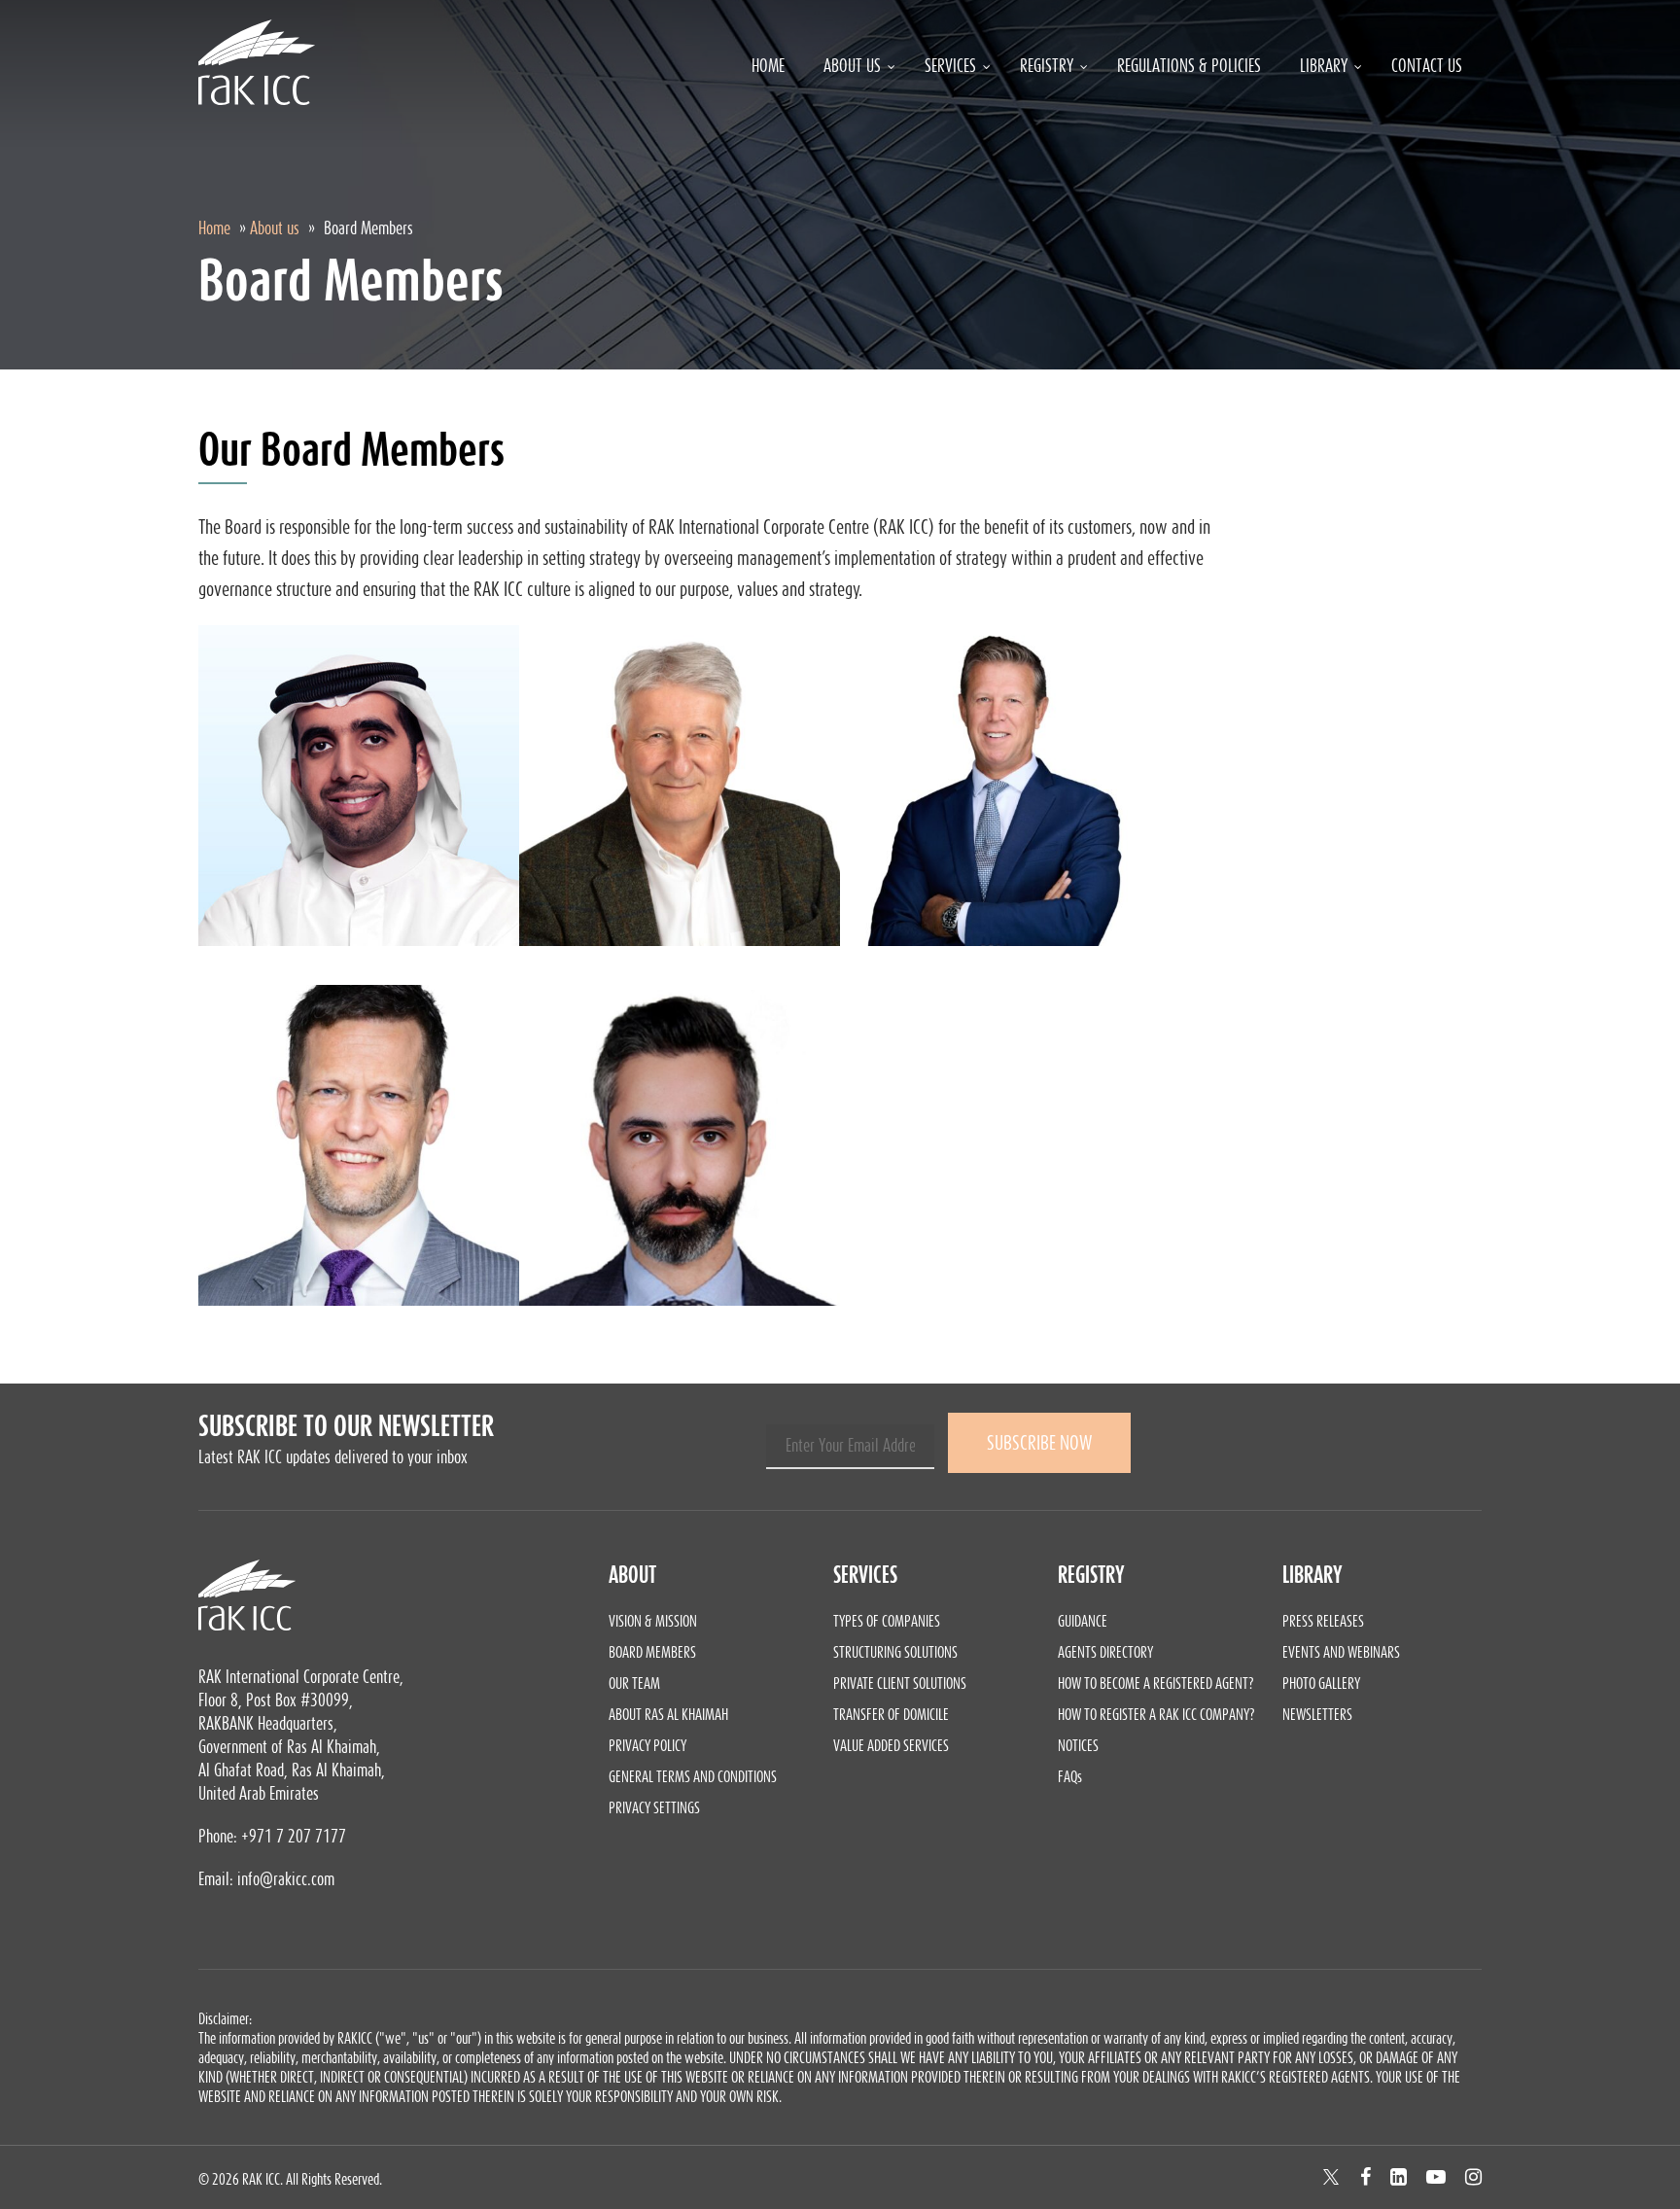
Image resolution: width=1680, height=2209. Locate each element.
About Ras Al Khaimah (668, 1714)
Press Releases (1323, 1621)
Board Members (652, 1652)
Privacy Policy (647, 1745)
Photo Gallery (1321, 1683)
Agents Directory (1105, 1652)
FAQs (1070, 1776)
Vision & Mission (653, 1621)
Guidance (1083, 1621)
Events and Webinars (1341, 1652)
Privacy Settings (654, 1807)
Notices (1078, 1745)
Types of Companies (887, 1621)
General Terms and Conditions (693, 1776)
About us (275, 228)
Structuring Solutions (895, 1652)
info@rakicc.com (286, 1879)
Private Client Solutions (900, 1683)
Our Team (634, 1683)
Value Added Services (891, 1745)
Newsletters (1317, 1714)
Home (214, 228)
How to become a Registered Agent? (1156, 1683)
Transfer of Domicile (891, 1714)
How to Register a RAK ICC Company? (1156, 1714)
